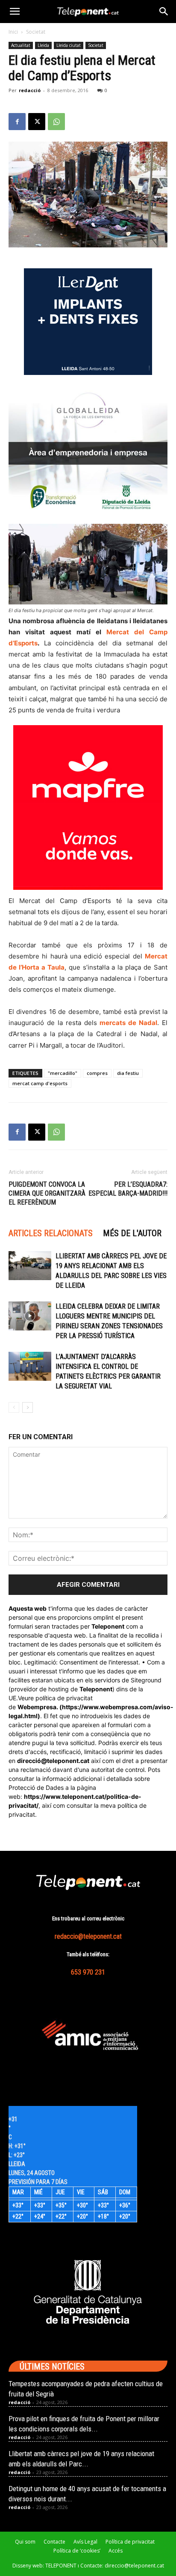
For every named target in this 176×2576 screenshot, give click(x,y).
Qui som (25, 2542)
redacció (30, 90)
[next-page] (28, 1407)
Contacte (54, 2542)
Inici (13, 32)
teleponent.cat (68, 1761)
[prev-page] (14, 1407)
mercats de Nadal (128, 1023)
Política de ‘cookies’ (77, 2551)
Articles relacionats (51, 1233)
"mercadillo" (63, 1073)
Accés (116, 2551)
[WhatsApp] (56, 122)
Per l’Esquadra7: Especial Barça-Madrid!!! (128, 1189)
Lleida (43, 45)
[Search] (164, 12)
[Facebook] (17, 122)
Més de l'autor (132, 1233)
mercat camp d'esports (40, 1083)
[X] (37, 122)
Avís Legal (85, 2542)
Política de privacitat (130, 2542)
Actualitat (21, 45)
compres (97, 1073)
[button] (15, 12)
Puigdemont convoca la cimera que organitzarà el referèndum (47, 1193)
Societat (36, 32)
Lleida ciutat (69, 45)
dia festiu (128, 1073)
